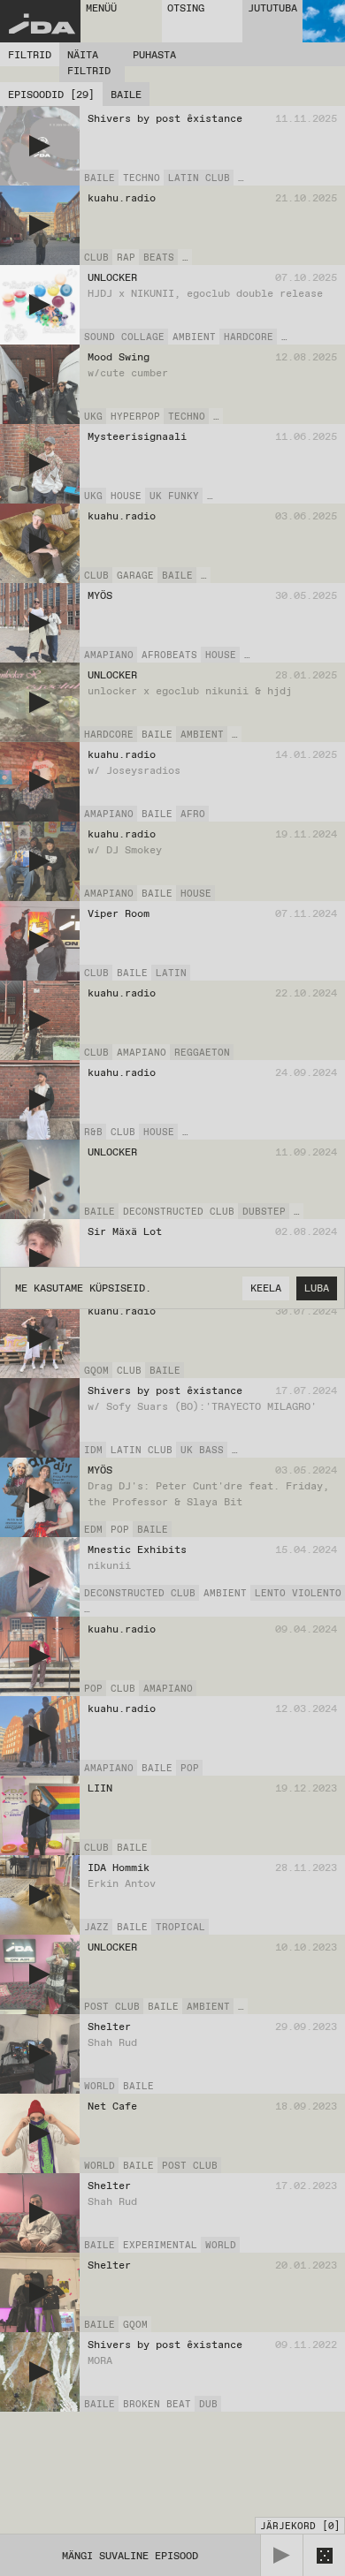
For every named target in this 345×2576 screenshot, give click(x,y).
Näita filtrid (89, 63)
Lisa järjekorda (295, 178)
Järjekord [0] (300, 2526)
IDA (41, 27)
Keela (266, 1288)
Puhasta (154, 55)
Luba (317, 1288)
